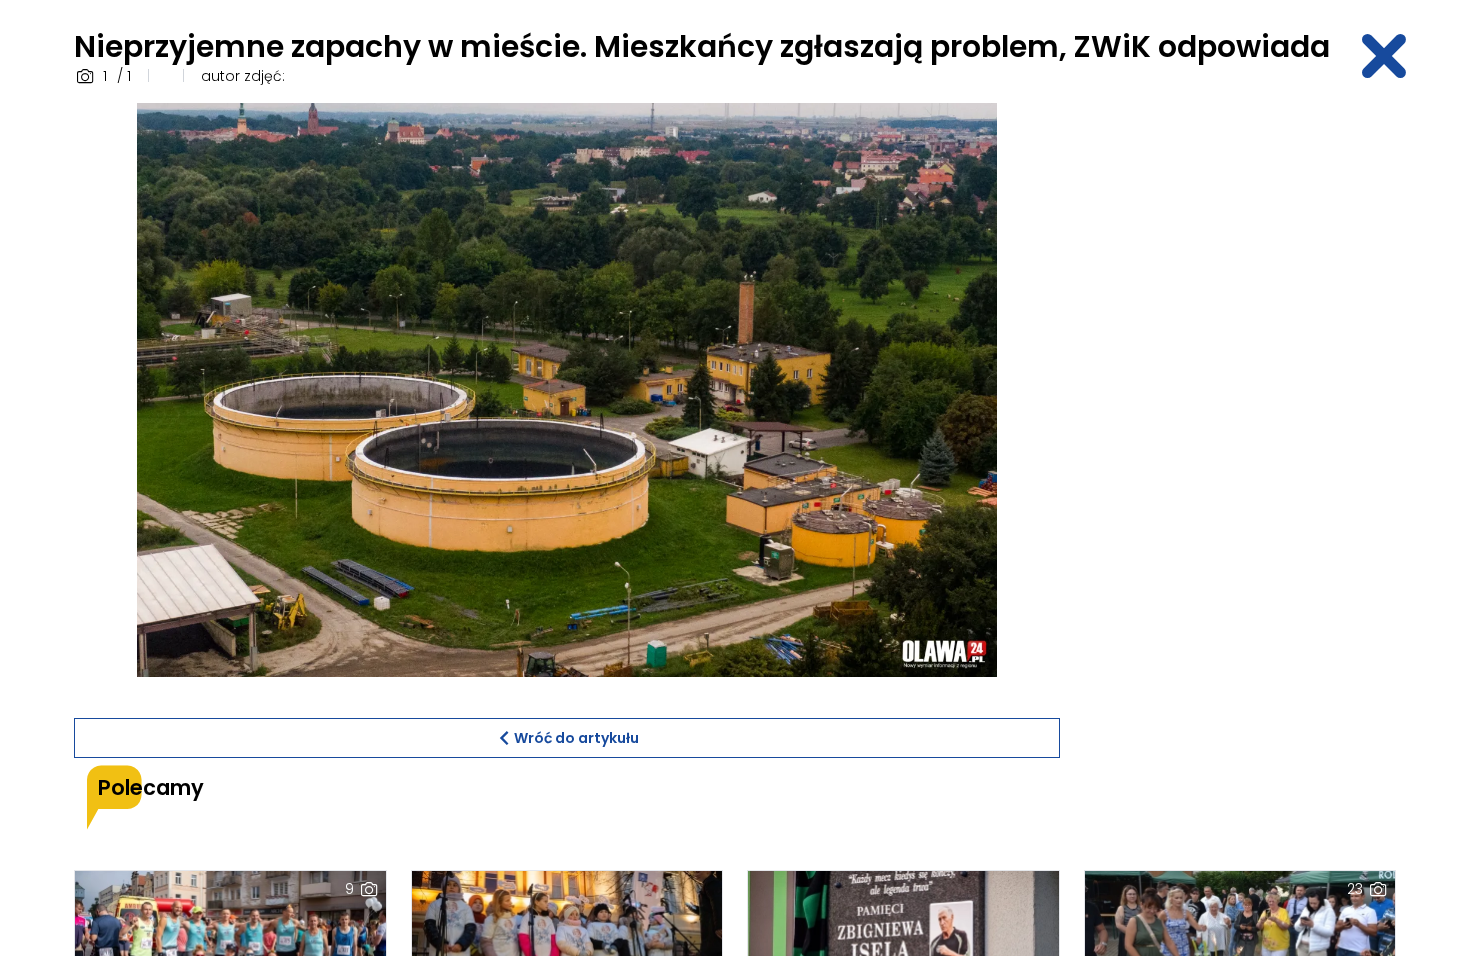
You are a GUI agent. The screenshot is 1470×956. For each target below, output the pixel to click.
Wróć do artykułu (576, 738)
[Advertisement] (1240, 403)
